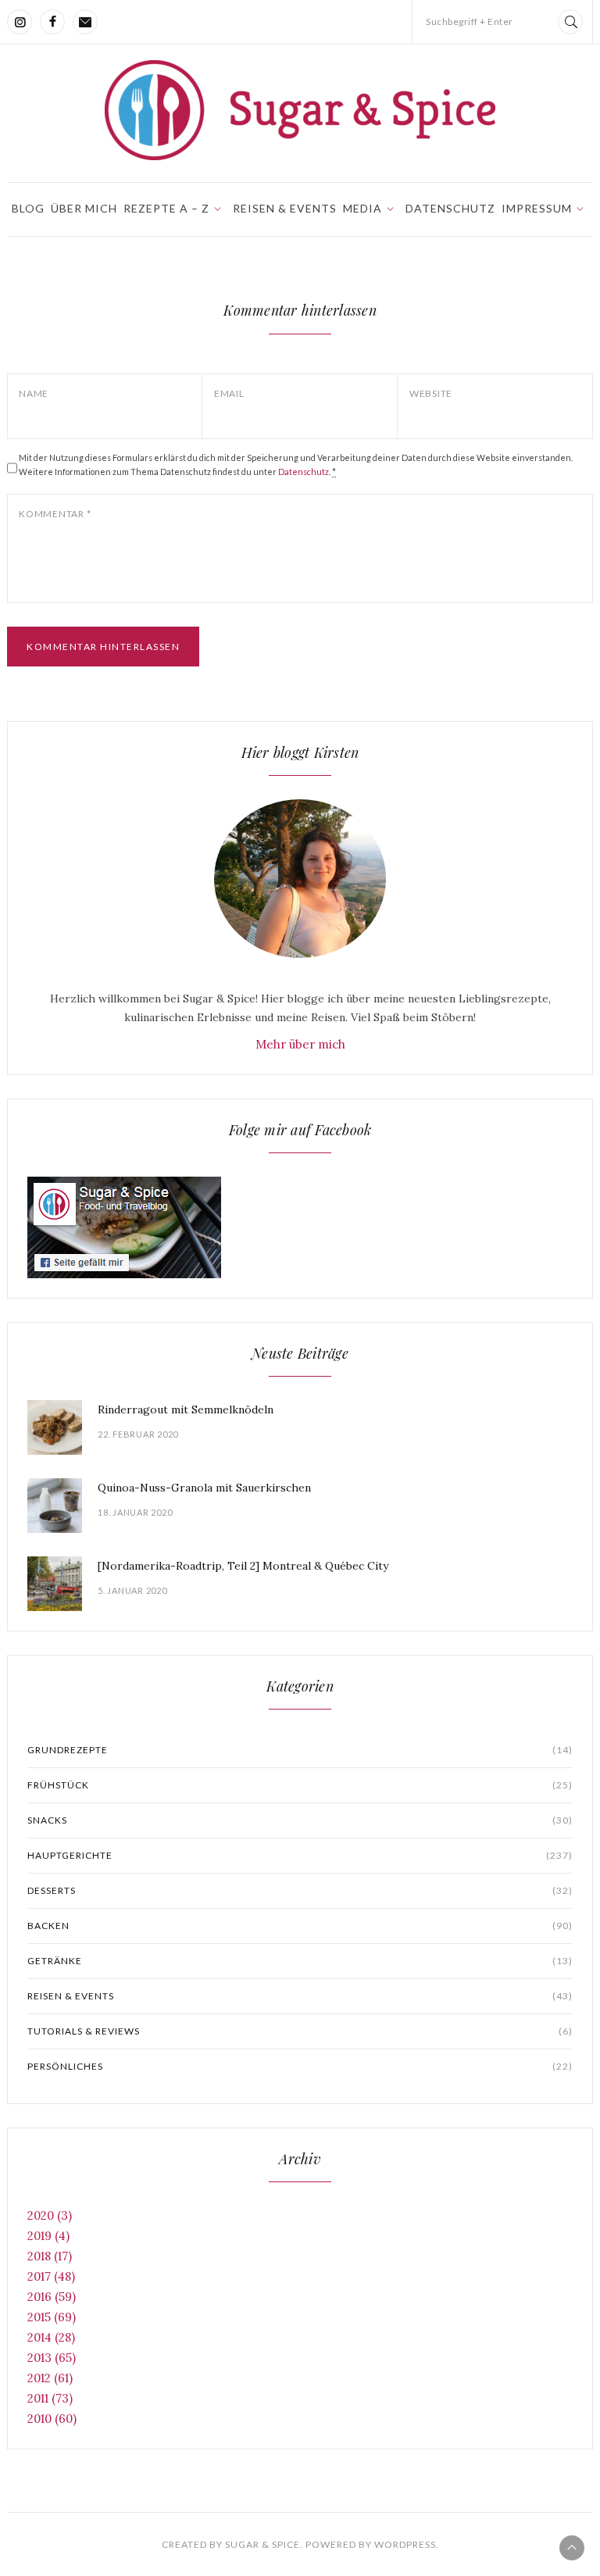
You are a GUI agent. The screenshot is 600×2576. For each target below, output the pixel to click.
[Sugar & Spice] (300, 110)
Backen (300, 1926)
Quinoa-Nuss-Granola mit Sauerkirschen (204, 1488)
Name (34, 393)
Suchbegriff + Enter (470, 21)
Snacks (300, 1820)
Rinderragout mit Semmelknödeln (186, 1409)
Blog (28, 208)
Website (431, 393)
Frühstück (300, 1785)
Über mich (84, 208)
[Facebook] (52, 22)
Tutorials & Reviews (300, 2031)
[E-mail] (85, 22)
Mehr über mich (300, 1044)
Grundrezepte (300, 1750)
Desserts (300, 1890)
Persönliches (300, 2066)
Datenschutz (450, 208)
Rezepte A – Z (166, 208)
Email (229, 393)
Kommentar (55, 514)
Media (362, 208)
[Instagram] (20, 22)
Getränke (300, 1961)
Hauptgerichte (300, 1855)
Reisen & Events (285, 208)
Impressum (537, 208)
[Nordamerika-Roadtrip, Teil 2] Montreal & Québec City (243, 1566)
